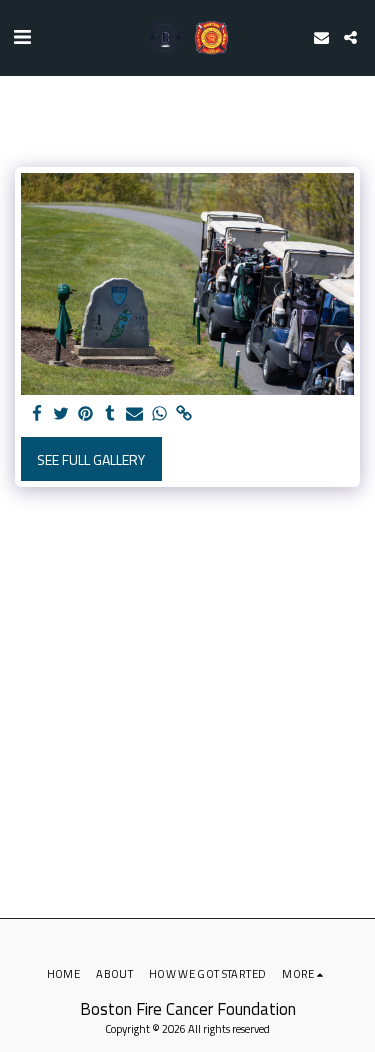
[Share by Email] (135, 414)
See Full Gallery (91, 459)
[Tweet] (62, 414)
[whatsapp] (160, 414)
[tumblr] (111, 414)
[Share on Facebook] (37, 414)
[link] (184, 414)
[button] (22, 36)
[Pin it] (86, 414)
